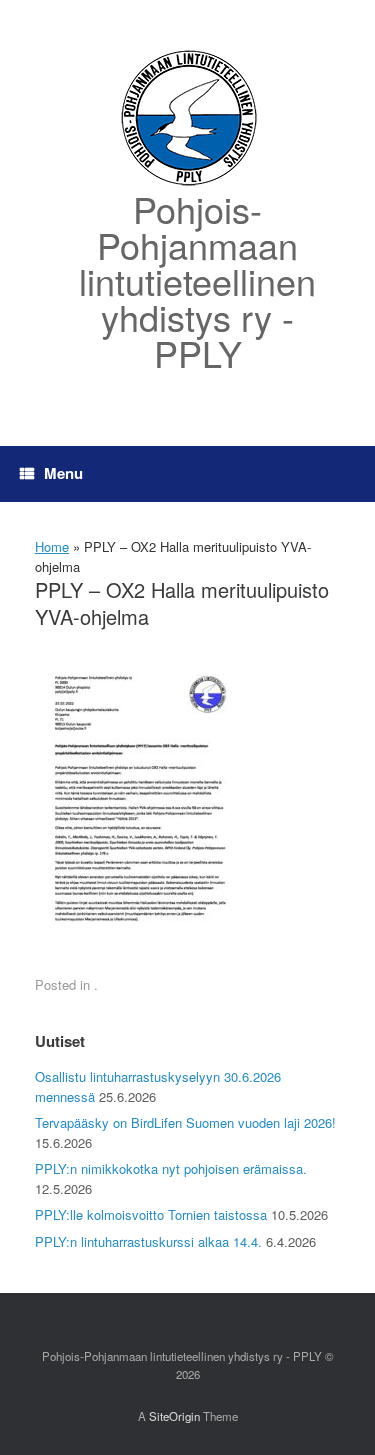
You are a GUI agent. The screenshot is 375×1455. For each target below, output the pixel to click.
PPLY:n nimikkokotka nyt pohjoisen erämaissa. (171, 1168)
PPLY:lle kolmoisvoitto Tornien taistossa (151, 1214)
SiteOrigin (174, 1416)
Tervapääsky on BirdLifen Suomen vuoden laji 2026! (185, 1122)
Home (52, 546)
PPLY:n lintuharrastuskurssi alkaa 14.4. (148, 1241)
